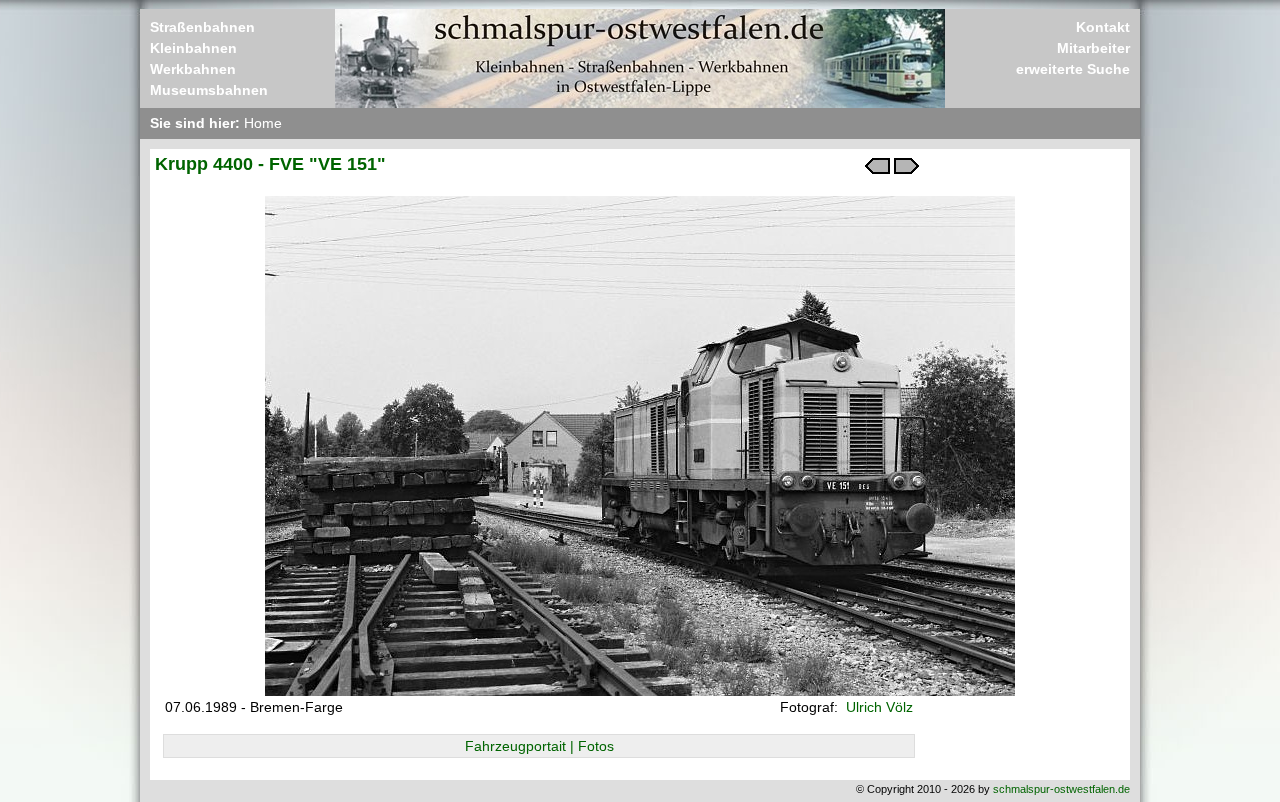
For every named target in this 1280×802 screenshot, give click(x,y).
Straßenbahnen (202, 27)
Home (263, 123)
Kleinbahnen (193, 48)
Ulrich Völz (877, 707)
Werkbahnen (193, 69)
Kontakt (1103, 27)
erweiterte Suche (1073, 69)
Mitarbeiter (1093, 48)
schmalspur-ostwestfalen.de (1061, 789)
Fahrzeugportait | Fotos (539, 746)
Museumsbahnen (209, 90)
